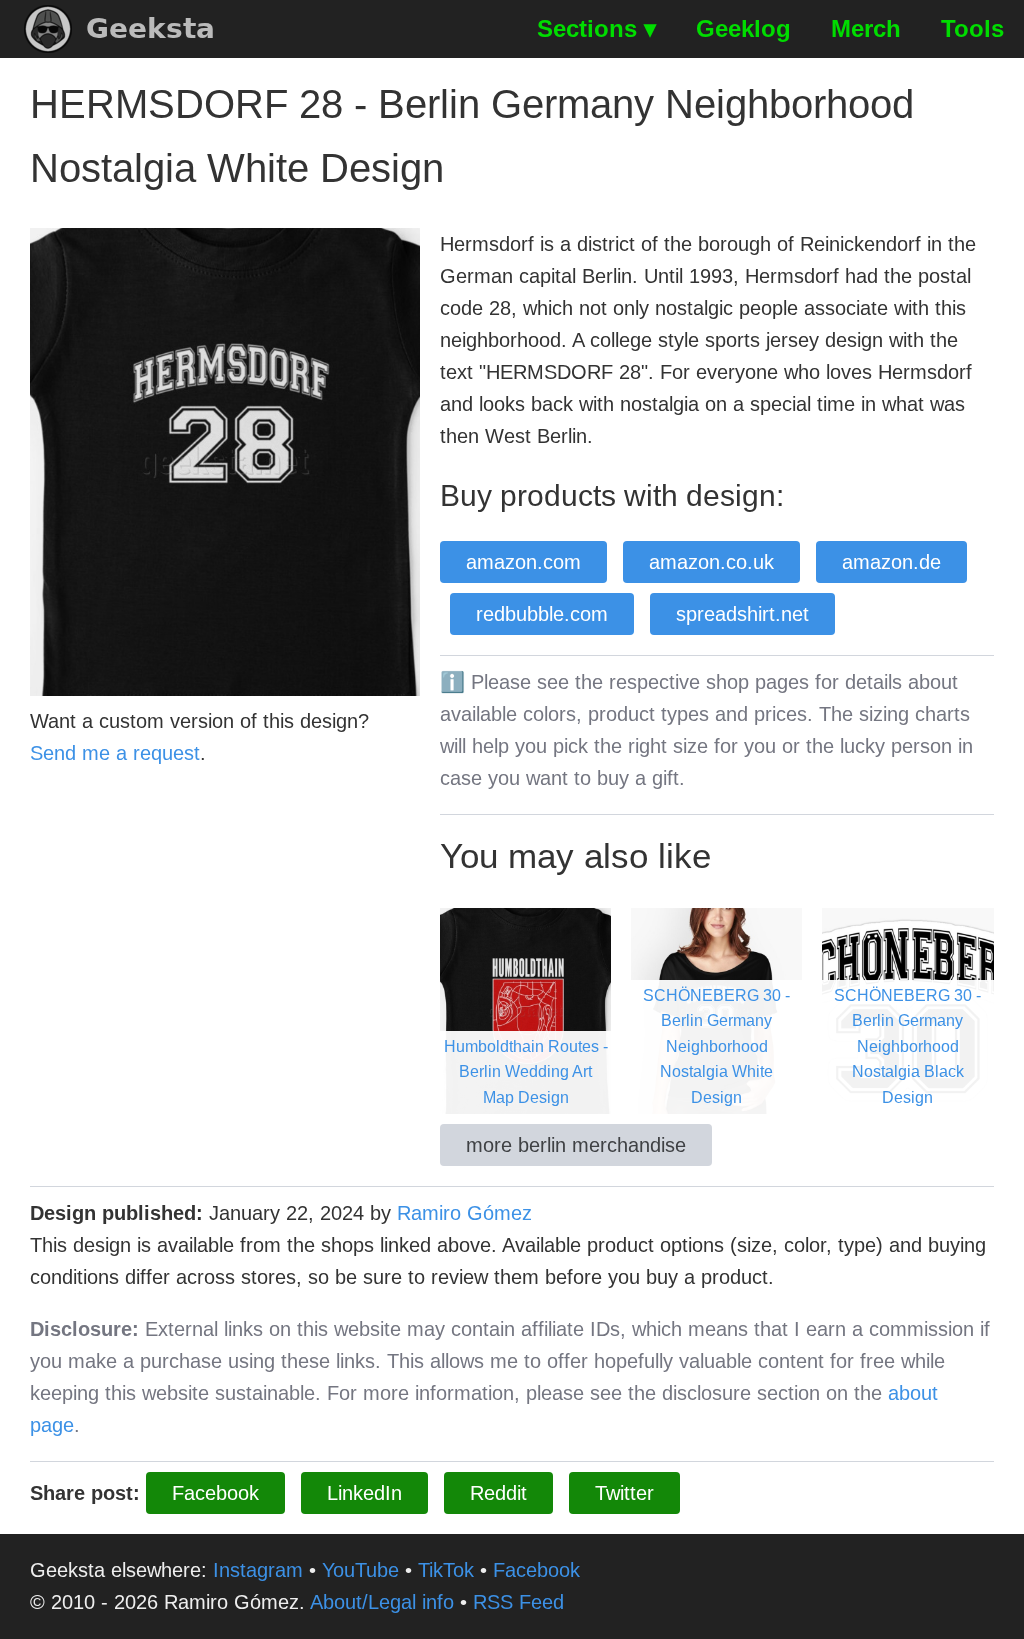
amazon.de (891, 562)
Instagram (258, 1570)
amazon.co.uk (711, 562)
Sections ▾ (596, 28)
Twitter (624, 1493)
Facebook (215, 1493)
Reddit (498, 1493)
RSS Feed (518, 1602)
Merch (866, 28)
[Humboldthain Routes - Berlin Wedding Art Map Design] (525, 1009)
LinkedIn (364, 1493)
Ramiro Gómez (464, 1213)
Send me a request (115, 753)
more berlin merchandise (576, 1145)
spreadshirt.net (742, 614)
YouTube (360, 1570)
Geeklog (743, 28)
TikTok (446, 1570)
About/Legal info (382, 1602)
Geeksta (150, 28)
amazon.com (523, 562)
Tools (972, 28)
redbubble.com (542, 614)
